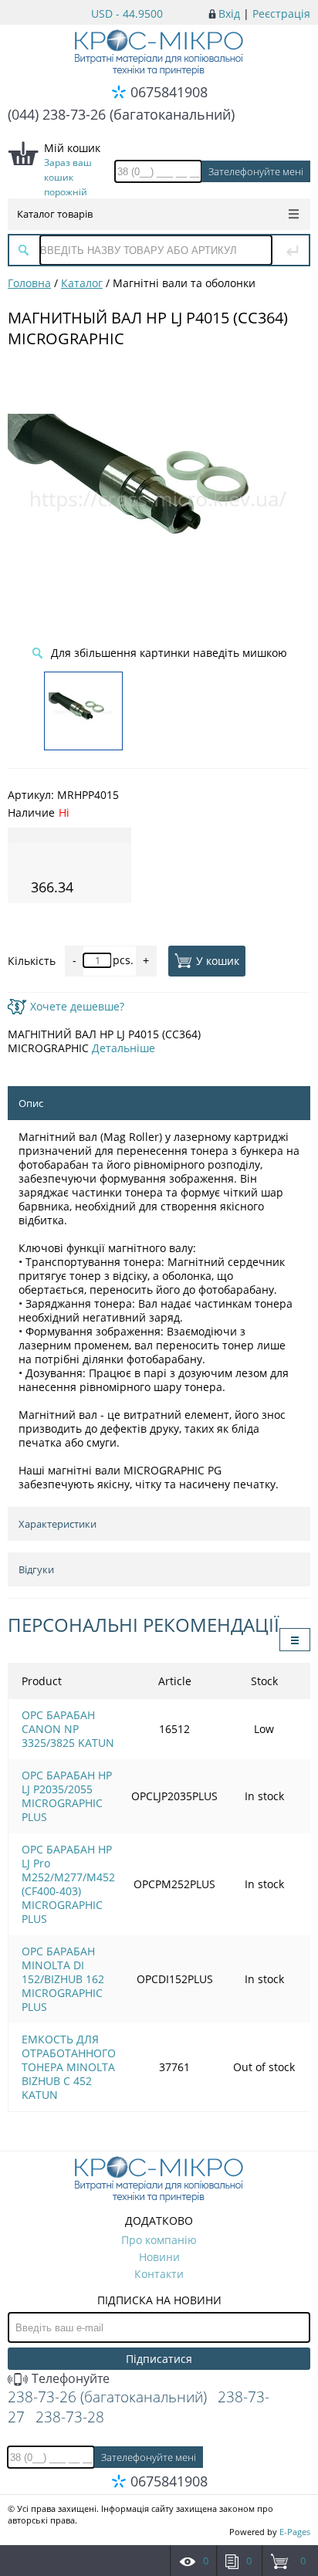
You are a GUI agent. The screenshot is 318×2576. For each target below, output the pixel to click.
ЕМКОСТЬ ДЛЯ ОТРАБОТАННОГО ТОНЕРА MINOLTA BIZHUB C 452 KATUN (69, 2067)
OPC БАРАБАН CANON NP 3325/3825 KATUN (68, 1729)
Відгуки (36, 1569)
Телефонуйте (69, 2378)
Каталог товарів (55, 214)
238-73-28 (70, 2417)
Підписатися (159, 2359)
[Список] (295, 1640)
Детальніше (123, 1048)
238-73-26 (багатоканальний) (107, 2397)
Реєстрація (281, 14)
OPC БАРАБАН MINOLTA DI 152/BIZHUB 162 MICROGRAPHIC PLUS (63, 1979)
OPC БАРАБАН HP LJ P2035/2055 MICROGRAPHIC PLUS (67, 1796)
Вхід (229, 14)
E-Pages (295, 2532)
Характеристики (58, 1524)
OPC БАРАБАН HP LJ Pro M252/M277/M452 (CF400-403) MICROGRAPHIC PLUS (68, 1884)
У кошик (218, 961)
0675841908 (169, 92)
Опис (31, 1103)
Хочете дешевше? (77, 1006)
